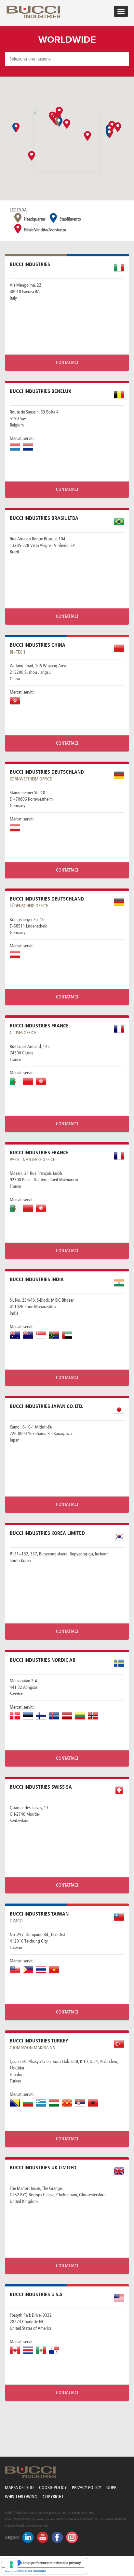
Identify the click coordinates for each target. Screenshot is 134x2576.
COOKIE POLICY (53, 2488)
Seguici (12, 2537)
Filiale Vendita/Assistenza (45, 230)
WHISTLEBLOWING (21, 2497)
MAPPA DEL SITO (19, 2488)
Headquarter (35, 219)
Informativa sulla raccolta (26, 2571)
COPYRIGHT (53, 2497)
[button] (32, 156)
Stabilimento (70, 219)
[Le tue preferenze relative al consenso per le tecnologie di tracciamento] (11, 2565)
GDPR (111, 2488)
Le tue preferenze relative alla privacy (51, 2563)
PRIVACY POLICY (87, 2488)
